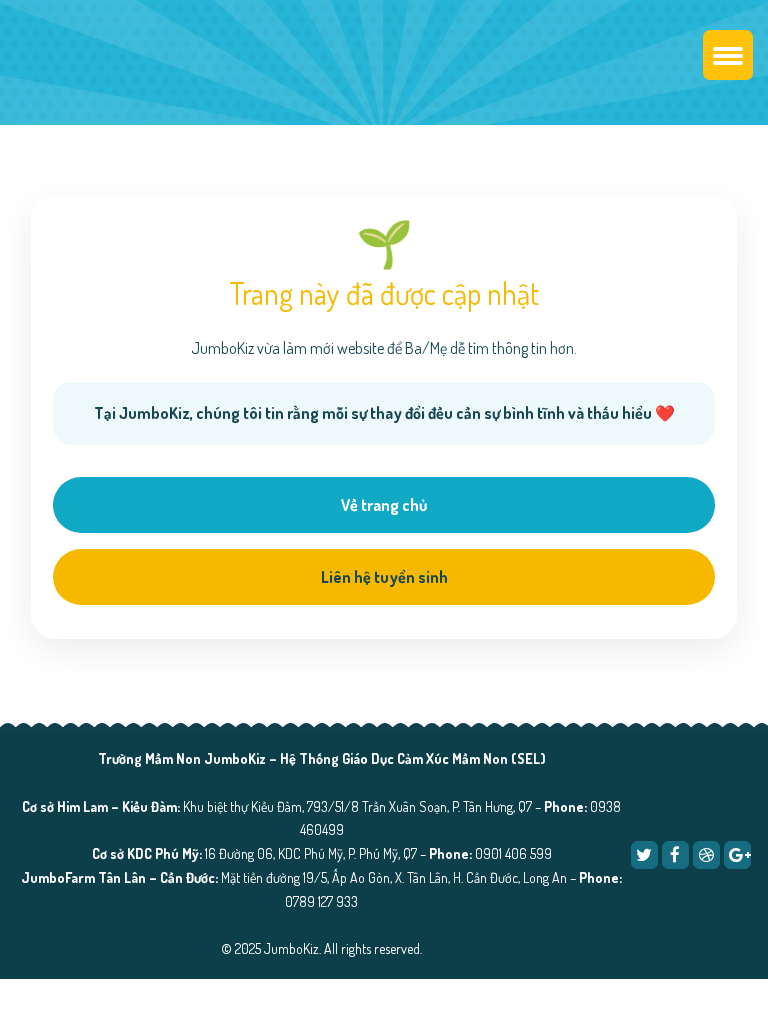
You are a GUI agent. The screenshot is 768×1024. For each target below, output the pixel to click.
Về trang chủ (384, 505)
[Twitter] (644, 854)
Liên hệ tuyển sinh (384, 577)
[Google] (737, 854)
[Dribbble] (706, 854)
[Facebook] (675, 854)
